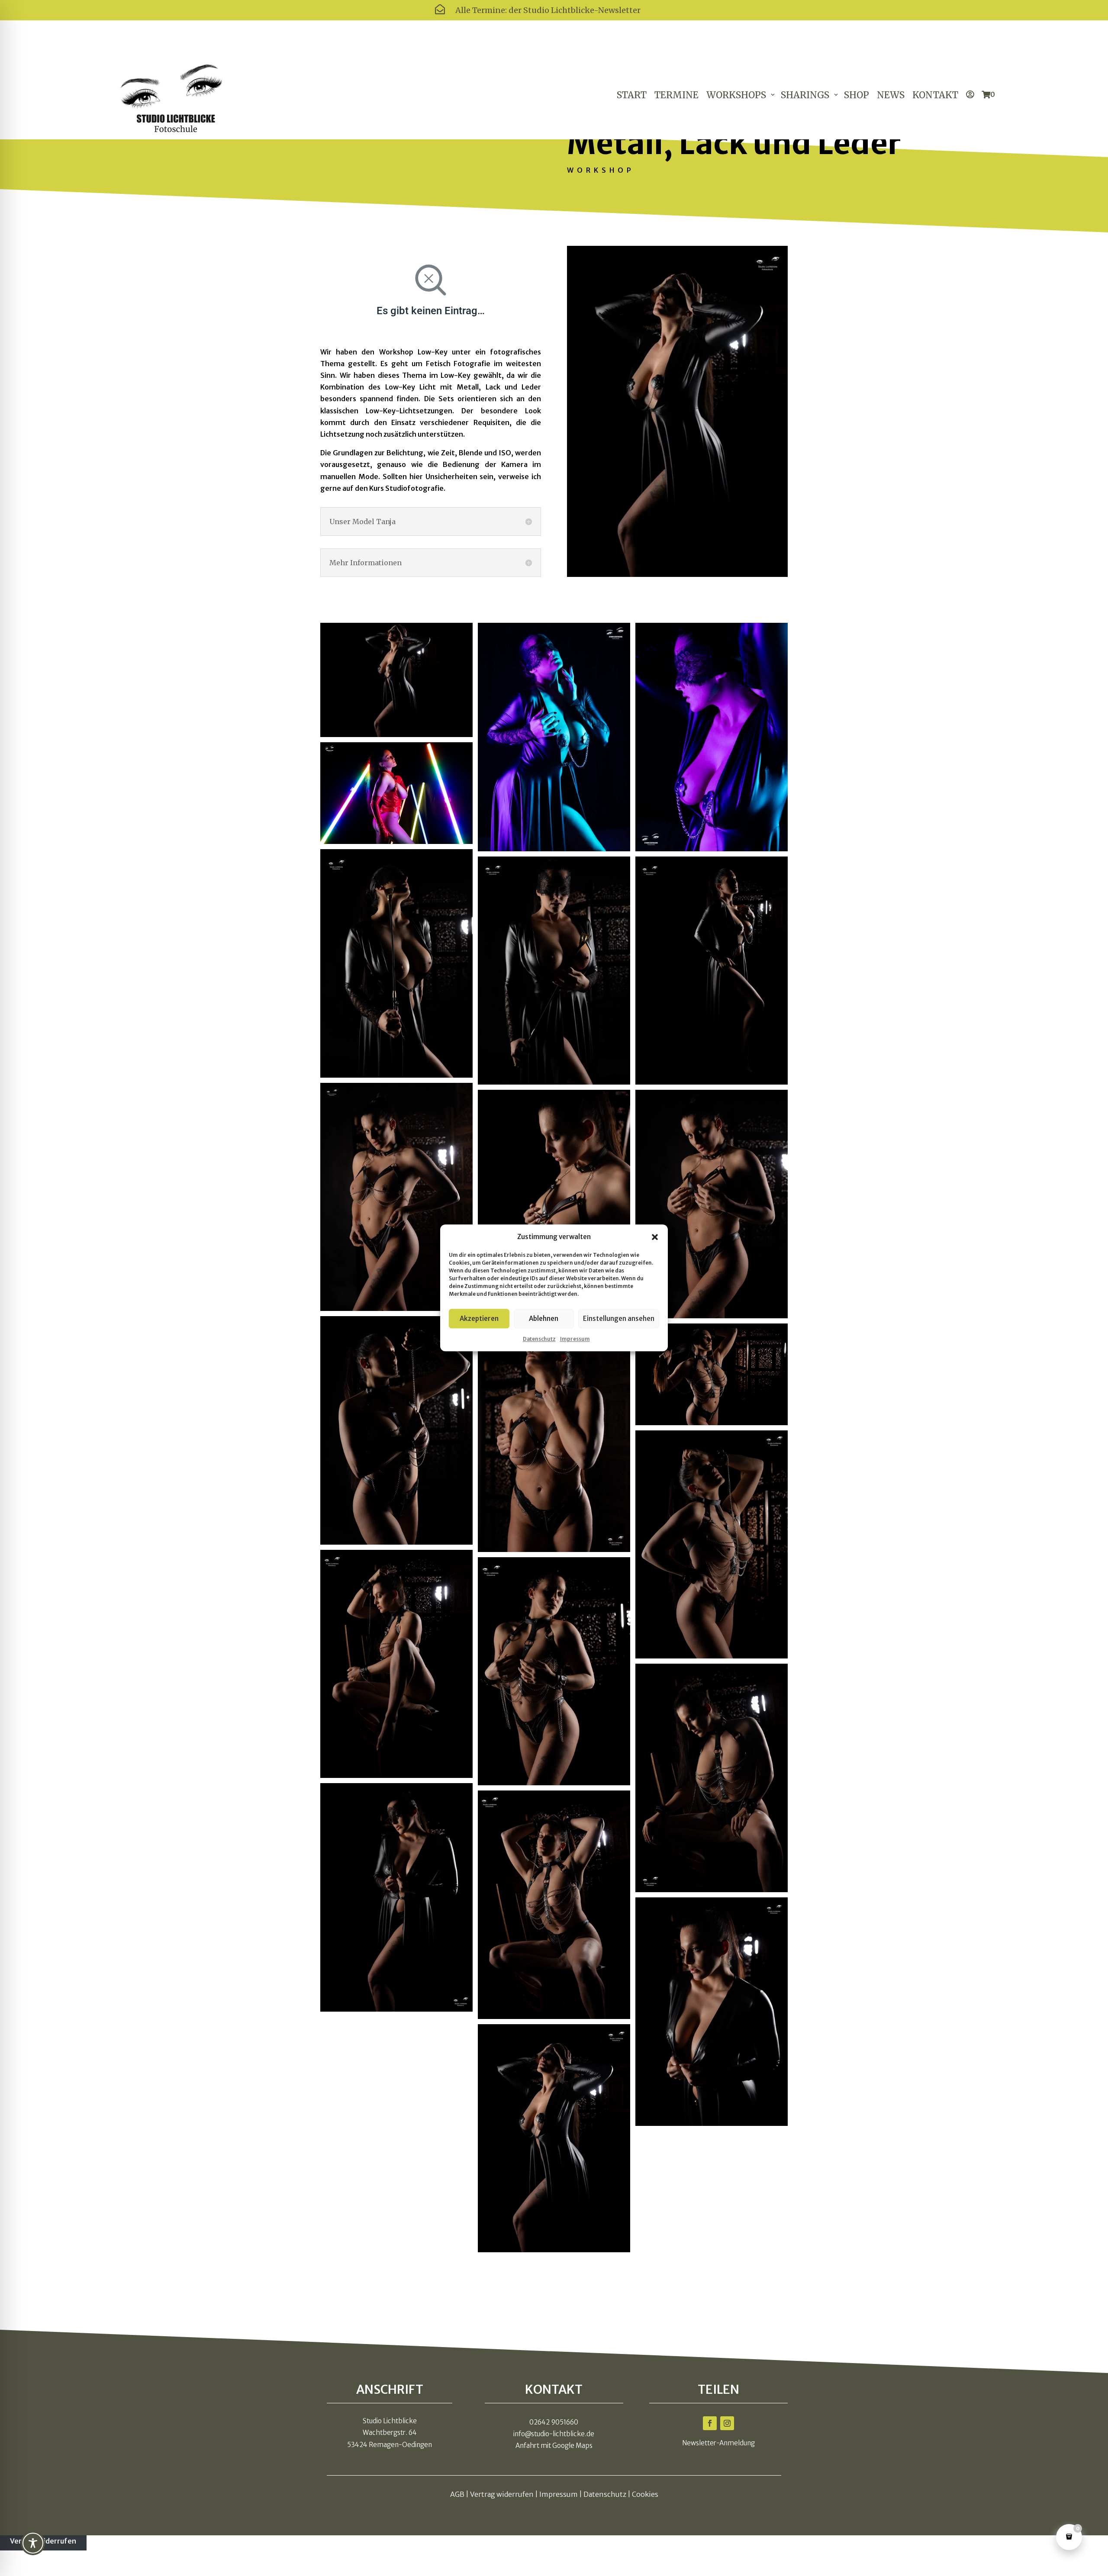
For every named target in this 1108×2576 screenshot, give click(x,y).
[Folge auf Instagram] (727, 2423)
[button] (655, 1237)
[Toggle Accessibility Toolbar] (33, 2543)
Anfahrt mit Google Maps (554, 2446)
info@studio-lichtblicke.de (554, 2434)
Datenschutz (539, 1339)
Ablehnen (544, 1319)
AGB (457, 2494)
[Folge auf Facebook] (710, 2423)
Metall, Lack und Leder (734, 143)
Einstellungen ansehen (619, 1319)
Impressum (575, 1339)
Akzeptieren (479, 1319)
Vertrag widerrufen (502, 2494)
